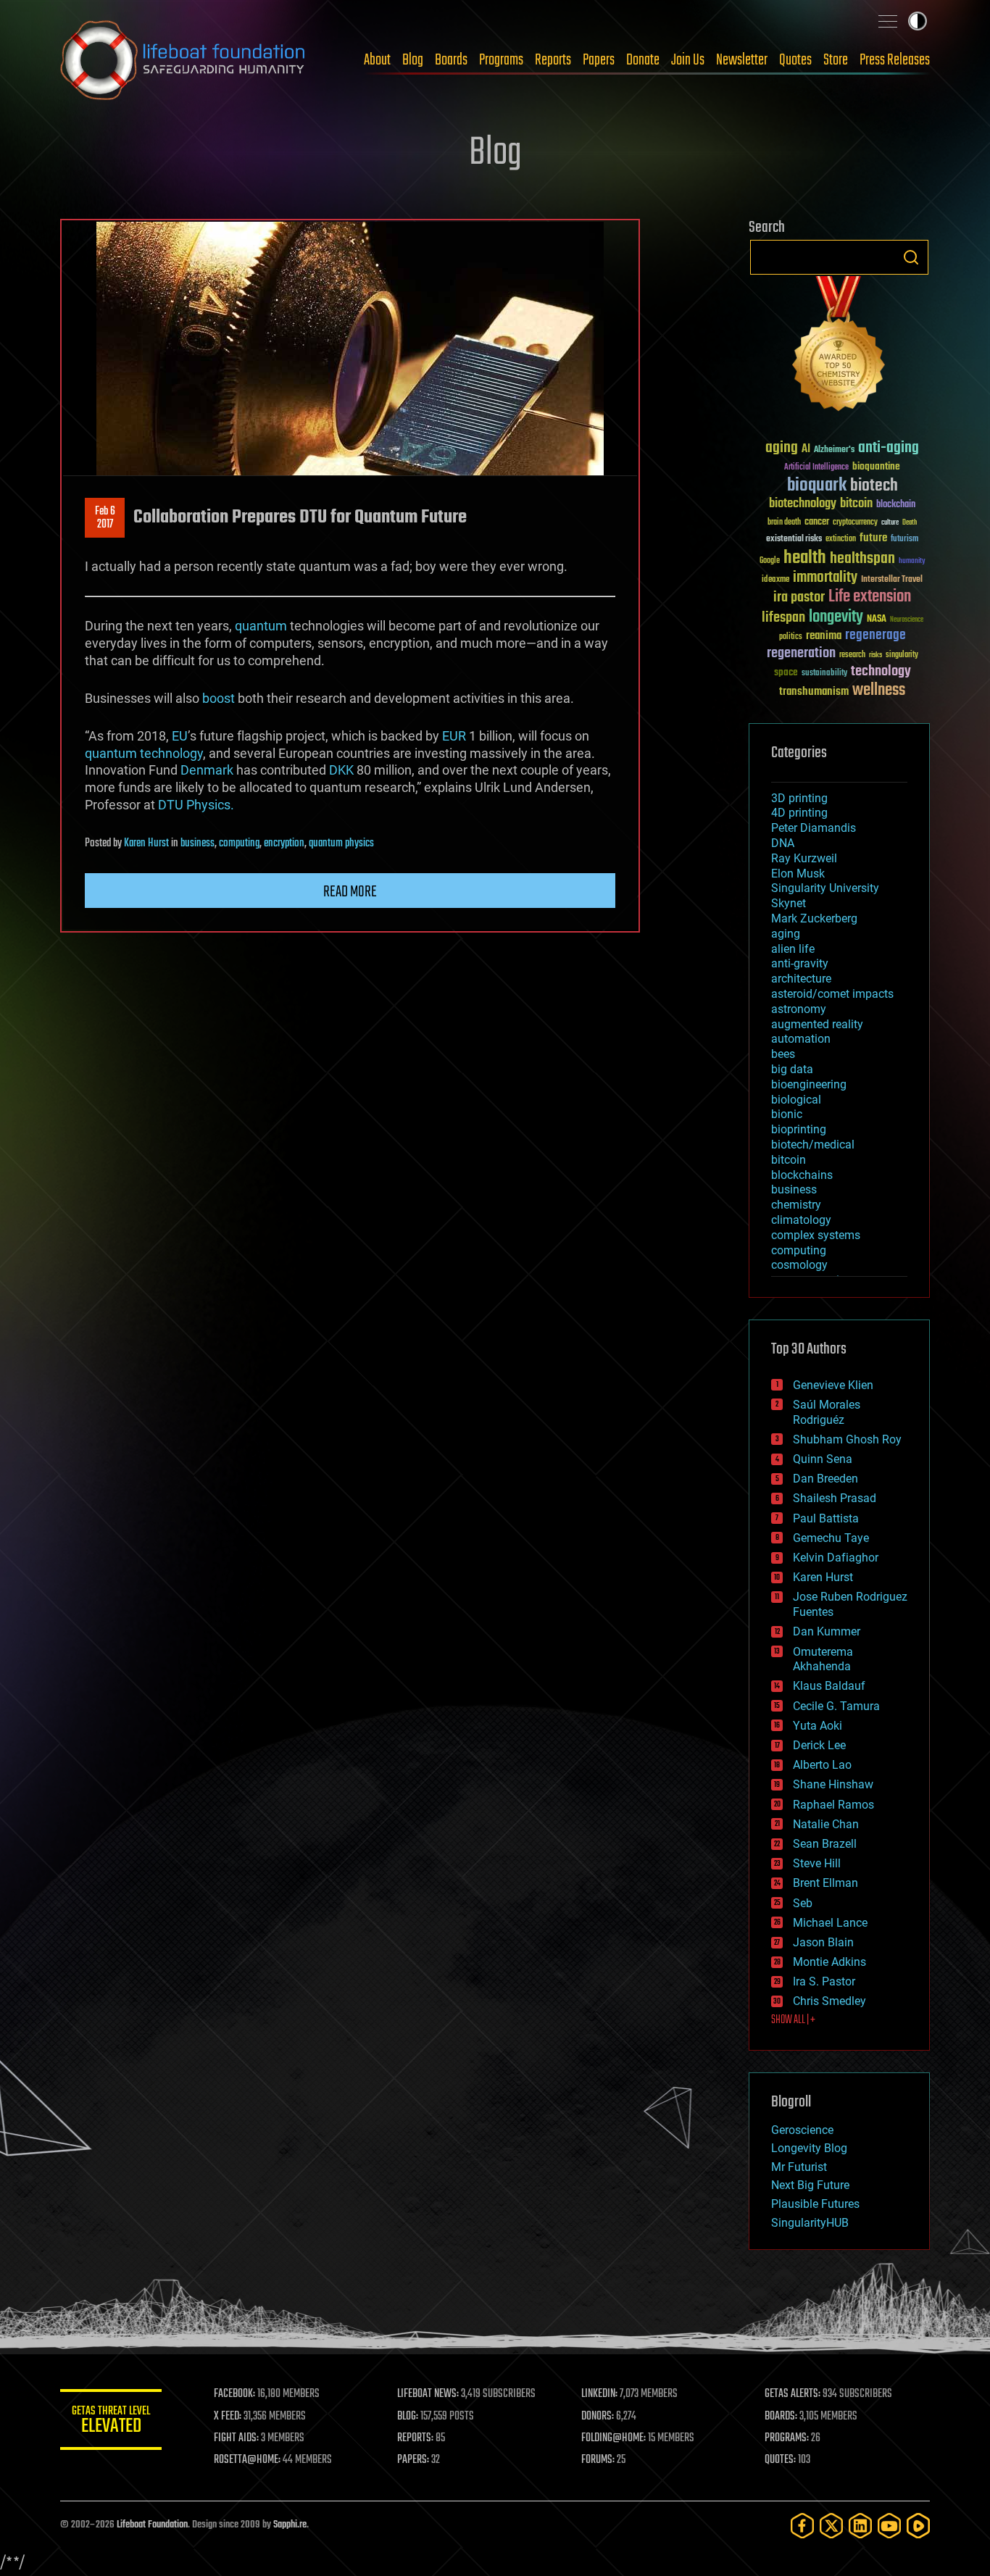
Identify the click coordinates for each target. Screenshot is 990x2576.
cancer (817, 522)
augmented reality (817, 1024)
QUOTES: (780, 2460)
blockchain (896, 505)
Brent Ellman (825, 1883)
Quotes (795, 60)
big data (792, 1069)
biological (796, 1100)
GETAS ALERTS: (793, 2394)
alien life (793, 949)
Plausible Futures (815, 2204)
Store (836, 60)
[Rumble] (918, 2526)
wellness (879, 691)
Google (770, 561)
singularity (902, 655)
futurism (904, 540)
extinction (841, 539)
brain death (784, 523)
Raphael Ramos (833, 1805)
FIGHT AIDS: (236, 2438)
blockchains (802, 1175)
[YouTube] (889, 2526)
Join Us (688, 60)
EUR (454, 736)
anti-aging (889, 448)
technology (171, 753)
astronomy (799, 1009)
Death (910, 523)
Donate (643, 60)
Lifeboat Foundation (152, 2525)
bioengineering (809, 1084)
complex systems (816, 1235)
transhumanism (814, 692)
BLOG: (408, 2417)
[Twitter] (831, 2526)
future (873, 538)
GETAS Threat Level (111, 2422)
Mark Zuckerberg (814, 918)
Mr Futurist (799, 2167)
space (786, 672)
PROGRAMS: (787, 2438)
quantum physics (341, 843)
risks (875, 655)
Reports (553, 60)
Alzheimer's (834, 450)
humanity (912, 562)
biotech (874, 486)
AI (806, 450)
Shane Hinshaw (833, 1784)
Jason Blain (823, 1942)
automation (801, 1039)
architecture (801, 979)
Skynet (789, 903)
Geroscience (802, 2130)
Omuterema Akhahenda (823, 1659)
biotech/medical (813, 1145)
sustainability (824, 674)
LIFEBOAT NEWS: (428, 2394)
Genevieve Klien (833, 1385)
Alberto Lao (822, 1765)
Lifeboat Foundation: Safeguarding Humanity (183, 60)
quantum (261, 626)
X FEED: (228, 2417)
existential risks (794, 539)
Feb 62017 (105, 518)
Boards (451, 60)
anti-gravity (800, 963)
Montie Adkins (829, 1962)
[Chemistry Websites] (839, 347)
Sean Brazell (825, 1844)
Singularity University (825, 888)
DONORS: (598, 2417)
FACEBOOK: (234, 2394)
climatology (801, 1220)
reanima (824, 636)
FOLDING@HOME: (613, 2438)
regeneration (801, 653)
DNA (783, 843)
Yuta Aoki (818, 1726)
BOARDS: (781, 2417)
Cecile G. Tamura (836, 1706)
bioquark (817, 486)
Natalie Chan (826, 1824)
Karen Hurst (146, 843)
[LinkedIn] (860, 2526)
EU (180, 736)
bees (783, 1054)
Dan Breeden (825, 1479)
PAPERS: (413, 2460)
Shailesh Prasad (835, 1498)
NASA (877, 620)
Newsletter (742, 60)
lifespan (783, 618)
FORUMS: (598, 2460)
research (852, 655)
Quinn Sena (823, 1459)
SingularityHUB (810, 2223)
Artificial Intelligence (816, 468)
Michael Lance (830, 1923)
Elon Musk (798, 874)
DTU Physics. (196, 805)
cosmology (799, 1265)
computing (239, 843)
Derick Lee (819, 1745)
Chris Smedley (829, 2001)
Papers (599, 60)
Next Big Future (810, 2185)
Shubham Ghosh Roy (847, 1439)
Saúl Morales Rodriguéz (827, 1412)
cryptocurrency (855, 523)
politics (791, 637)
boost (219, 698)
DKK (341, 770)
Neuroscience (907, 621)
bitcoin (856, 504)
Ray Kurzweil (804, 858)
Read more (350, 892)
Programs (501, 60)
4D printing (799, 813)
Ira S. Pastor (824, 1981)
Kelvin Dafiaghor (836, 1558)
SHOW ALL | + (793, 2020)
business (197, 843)
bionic (787, 1114)
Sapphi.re (290, 2525)
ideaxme (775, 580)
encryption (284, 843)
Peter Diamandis (814, 828)
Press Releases (895, 60)
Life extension (870, 597)
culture (890, 523)
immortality (825, 578)
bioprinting (799, 1129)
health (805, 558)
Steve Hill (817, 1863)
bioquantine (876, 466)
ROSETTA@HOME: (247, 2460)
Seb (803, 1903)
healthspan (862, 559)
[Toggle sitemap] (888, 21)
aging (782, 448)
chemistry (796, 1205)
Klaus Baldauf (829, 1686)
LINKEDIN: (599, 2394)
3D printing (799, 798)
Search (911, 257)
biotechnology (803, 504)
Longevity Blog (809, 2148)
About (377, 60)
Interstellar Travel (892, 580)
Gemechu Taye (831, 1538)
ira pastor (799, 597)
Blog (413, 60)
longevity (836, 617)
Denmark (207, 770)
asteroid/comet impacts (832, 994)
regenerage (875, 635)
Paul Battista (826, 1518)
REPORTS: (415, 2438)
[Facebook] (802, 2526)
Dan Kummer (827, 1631)
